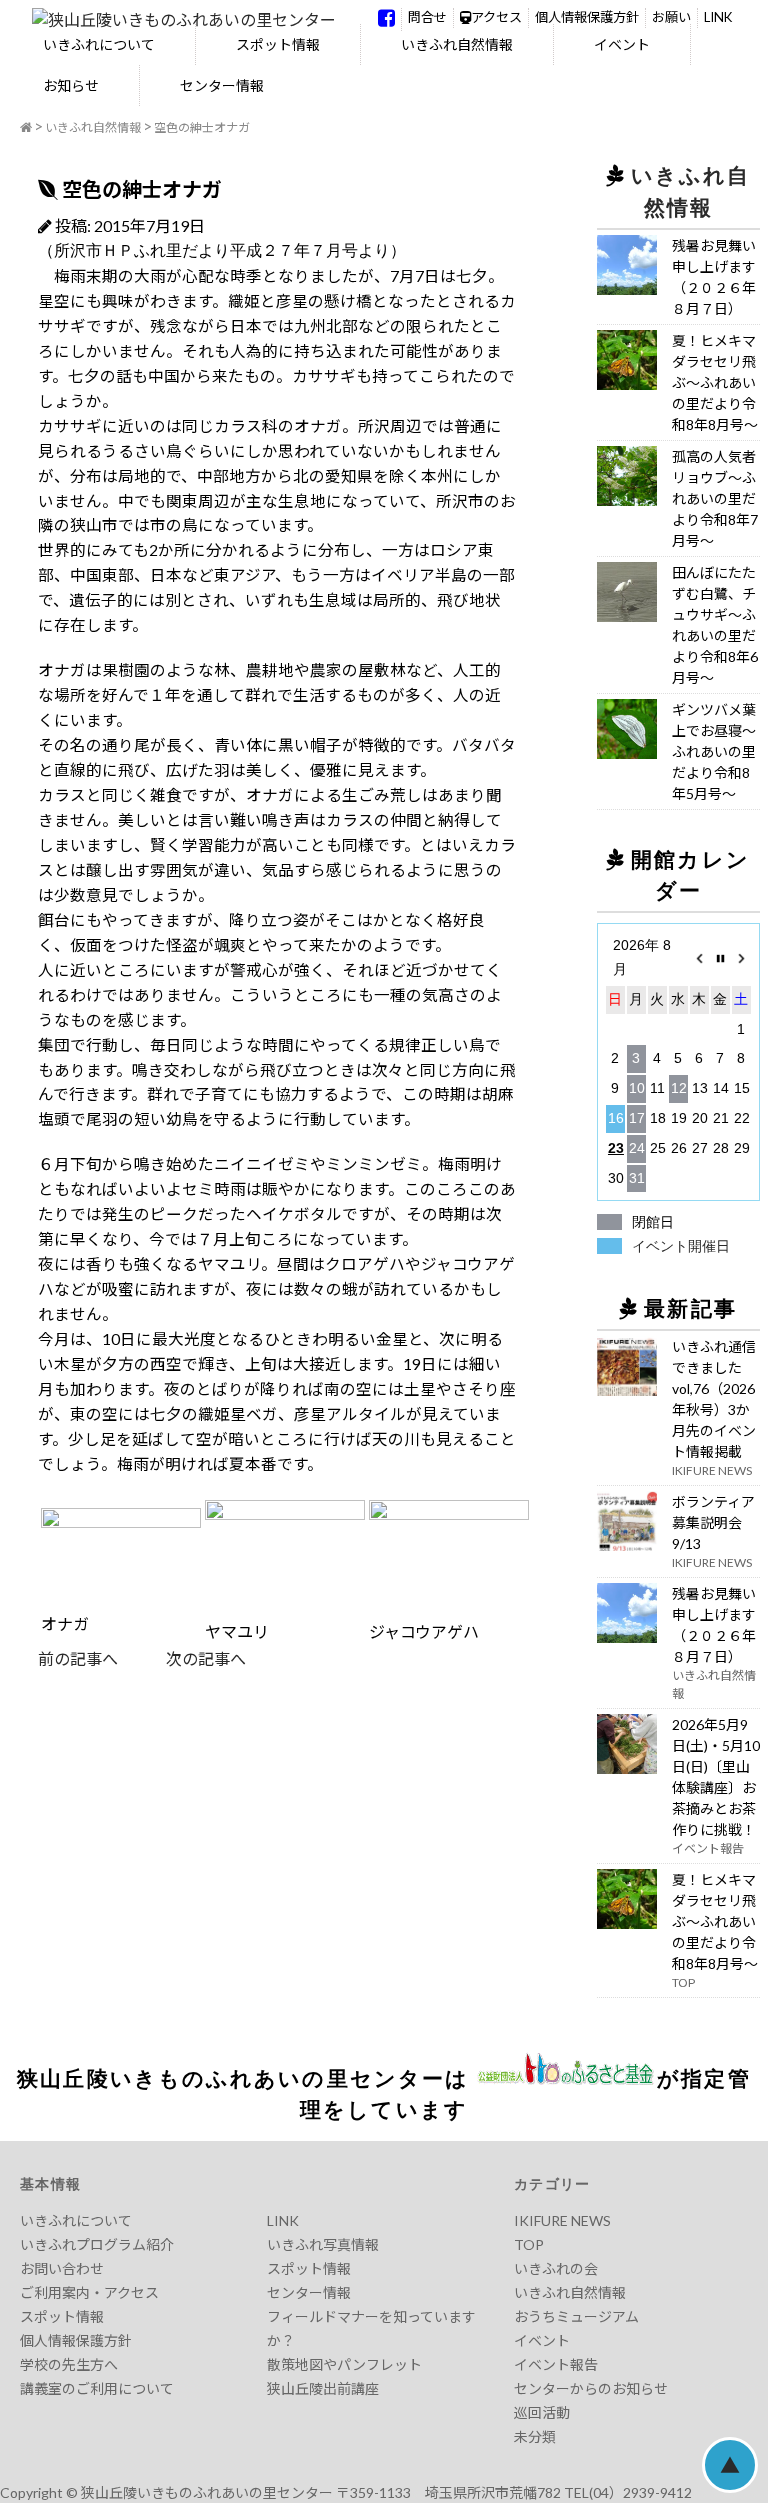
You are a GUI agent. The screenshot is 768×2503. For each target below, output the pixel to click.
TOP (529, 2244)
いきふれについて (99, 44)
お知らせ (71, 85)
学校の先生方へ (69, 2364)
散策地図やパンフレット (344, 2364)
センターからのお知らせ (591, 2388)
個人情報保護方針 (587, 17)
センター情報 (222, 85)
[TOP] (26, 128)
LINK (718, 17)
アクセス (496, 17)
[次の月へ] (741, 958)
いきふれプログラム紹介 (97, 2244)
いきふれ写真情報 (323, 2244)
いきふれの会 (556, 2268)
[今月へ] (720, 958)
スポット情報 (278, 44)
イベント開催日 (681, 1246)
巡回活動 (542, 2412)
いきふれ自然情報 (457, 44)
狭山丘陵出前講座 (323, 2388)
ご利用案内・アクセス (89, 2292)
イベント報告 (556, 2364)
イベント (622, 44)
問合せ (427, 17)
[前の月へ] (699, 958)
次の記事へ (182, 1658)
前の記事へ (78, 1658)
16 (616, 1118)
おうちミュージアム (576, 2316)
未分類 (535, 2436)
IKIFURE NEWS (562, 2220)
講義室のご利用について (97, 2388)
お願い (671, 17)
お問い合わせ (62, 2268)
